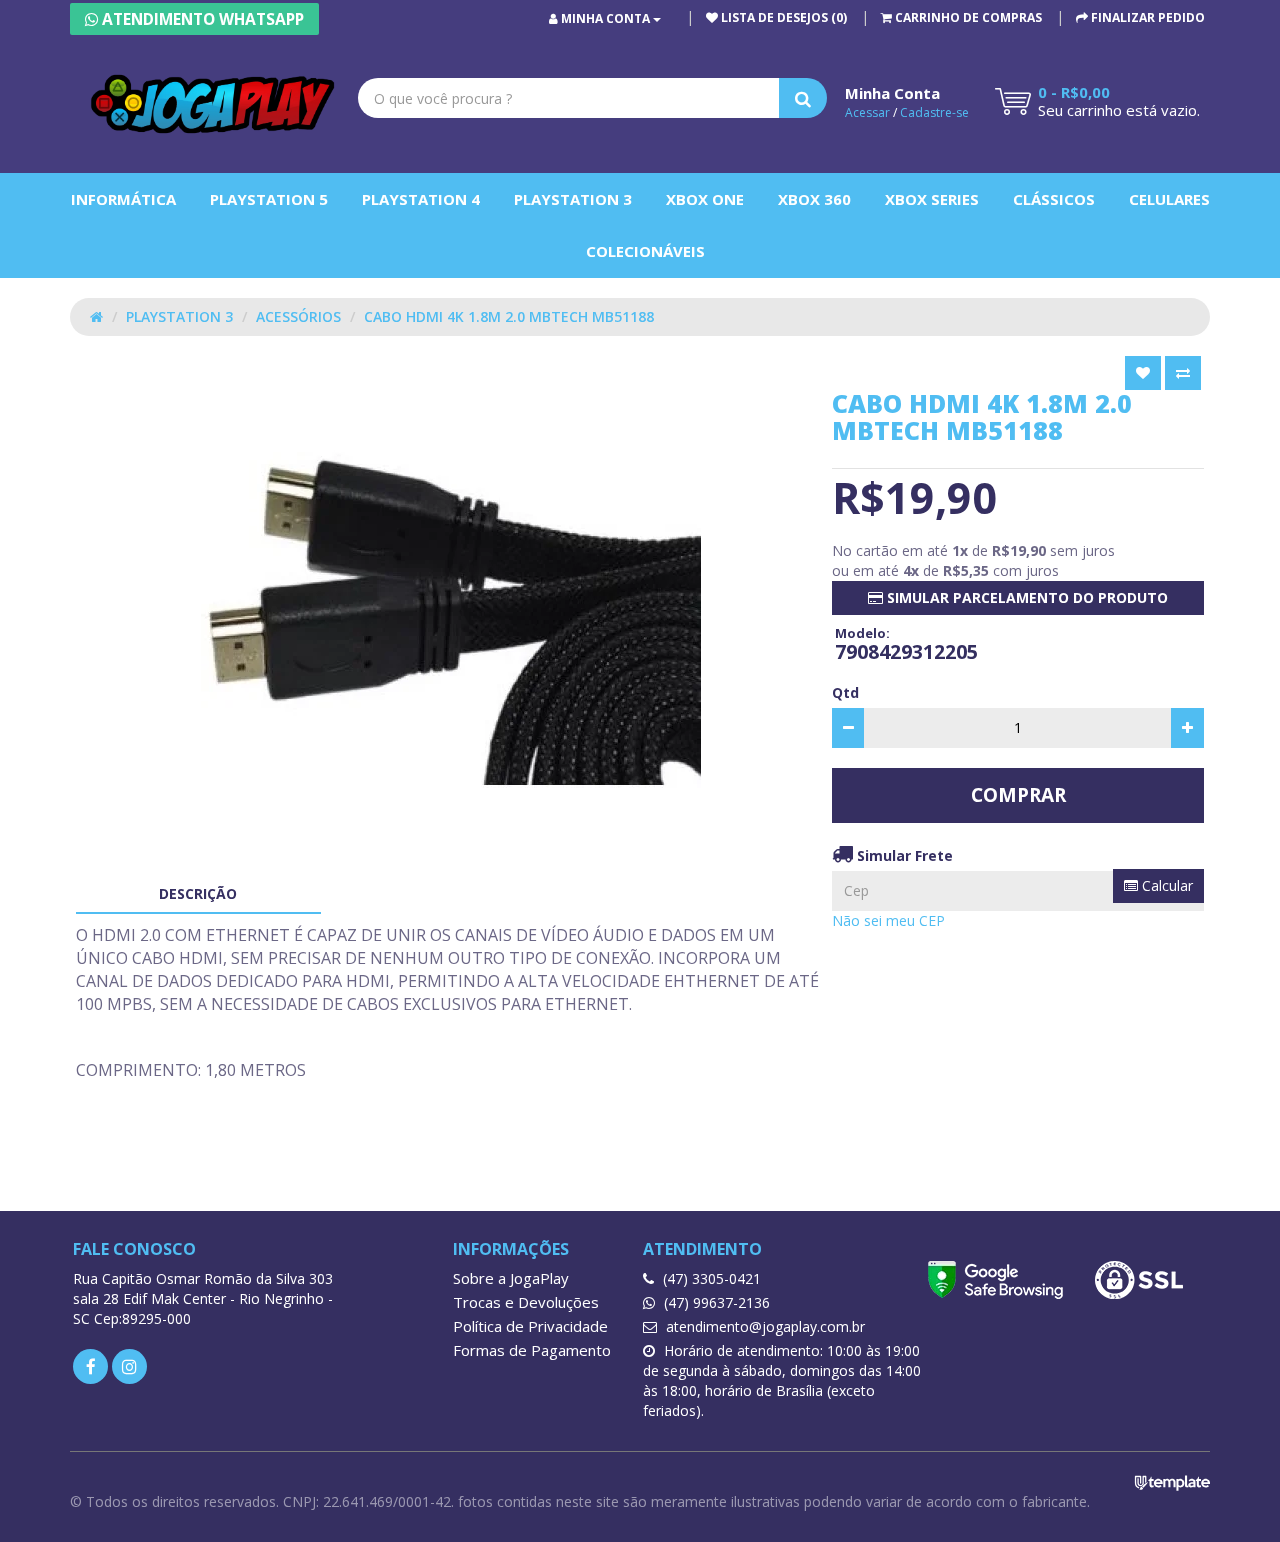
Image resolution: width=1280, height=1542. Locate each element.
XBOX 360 (814, 199)
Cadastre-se (934, 112)
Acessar (867, 112)
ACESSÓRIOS (298, 316)
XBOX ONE (705, 199)
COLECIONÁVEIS (645, 251)
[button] (961, 17)
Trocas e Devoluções (526, 1302)
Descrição (198, 893)
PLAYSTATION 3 (573, 199)
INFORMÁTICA (123, 199)
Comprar (1018, 795)
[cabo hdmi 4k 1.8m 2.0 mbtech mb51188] (451, 606)
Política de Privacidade (530, 1326)
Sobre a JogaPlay (511, 1278)
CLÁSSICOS (1054, 199)
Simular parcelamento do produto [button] (1025, 597)
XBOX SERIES (932, 199)
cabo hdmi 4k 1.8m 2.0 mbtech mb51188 (509, 316)
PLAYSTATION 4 (421, 199)
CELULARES (1169, 199)
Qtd (845, 692)
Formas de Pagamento (532, 1350)
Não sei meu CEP (888, 920)
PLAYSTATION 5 (269, 199)
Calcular (1165, 885)
